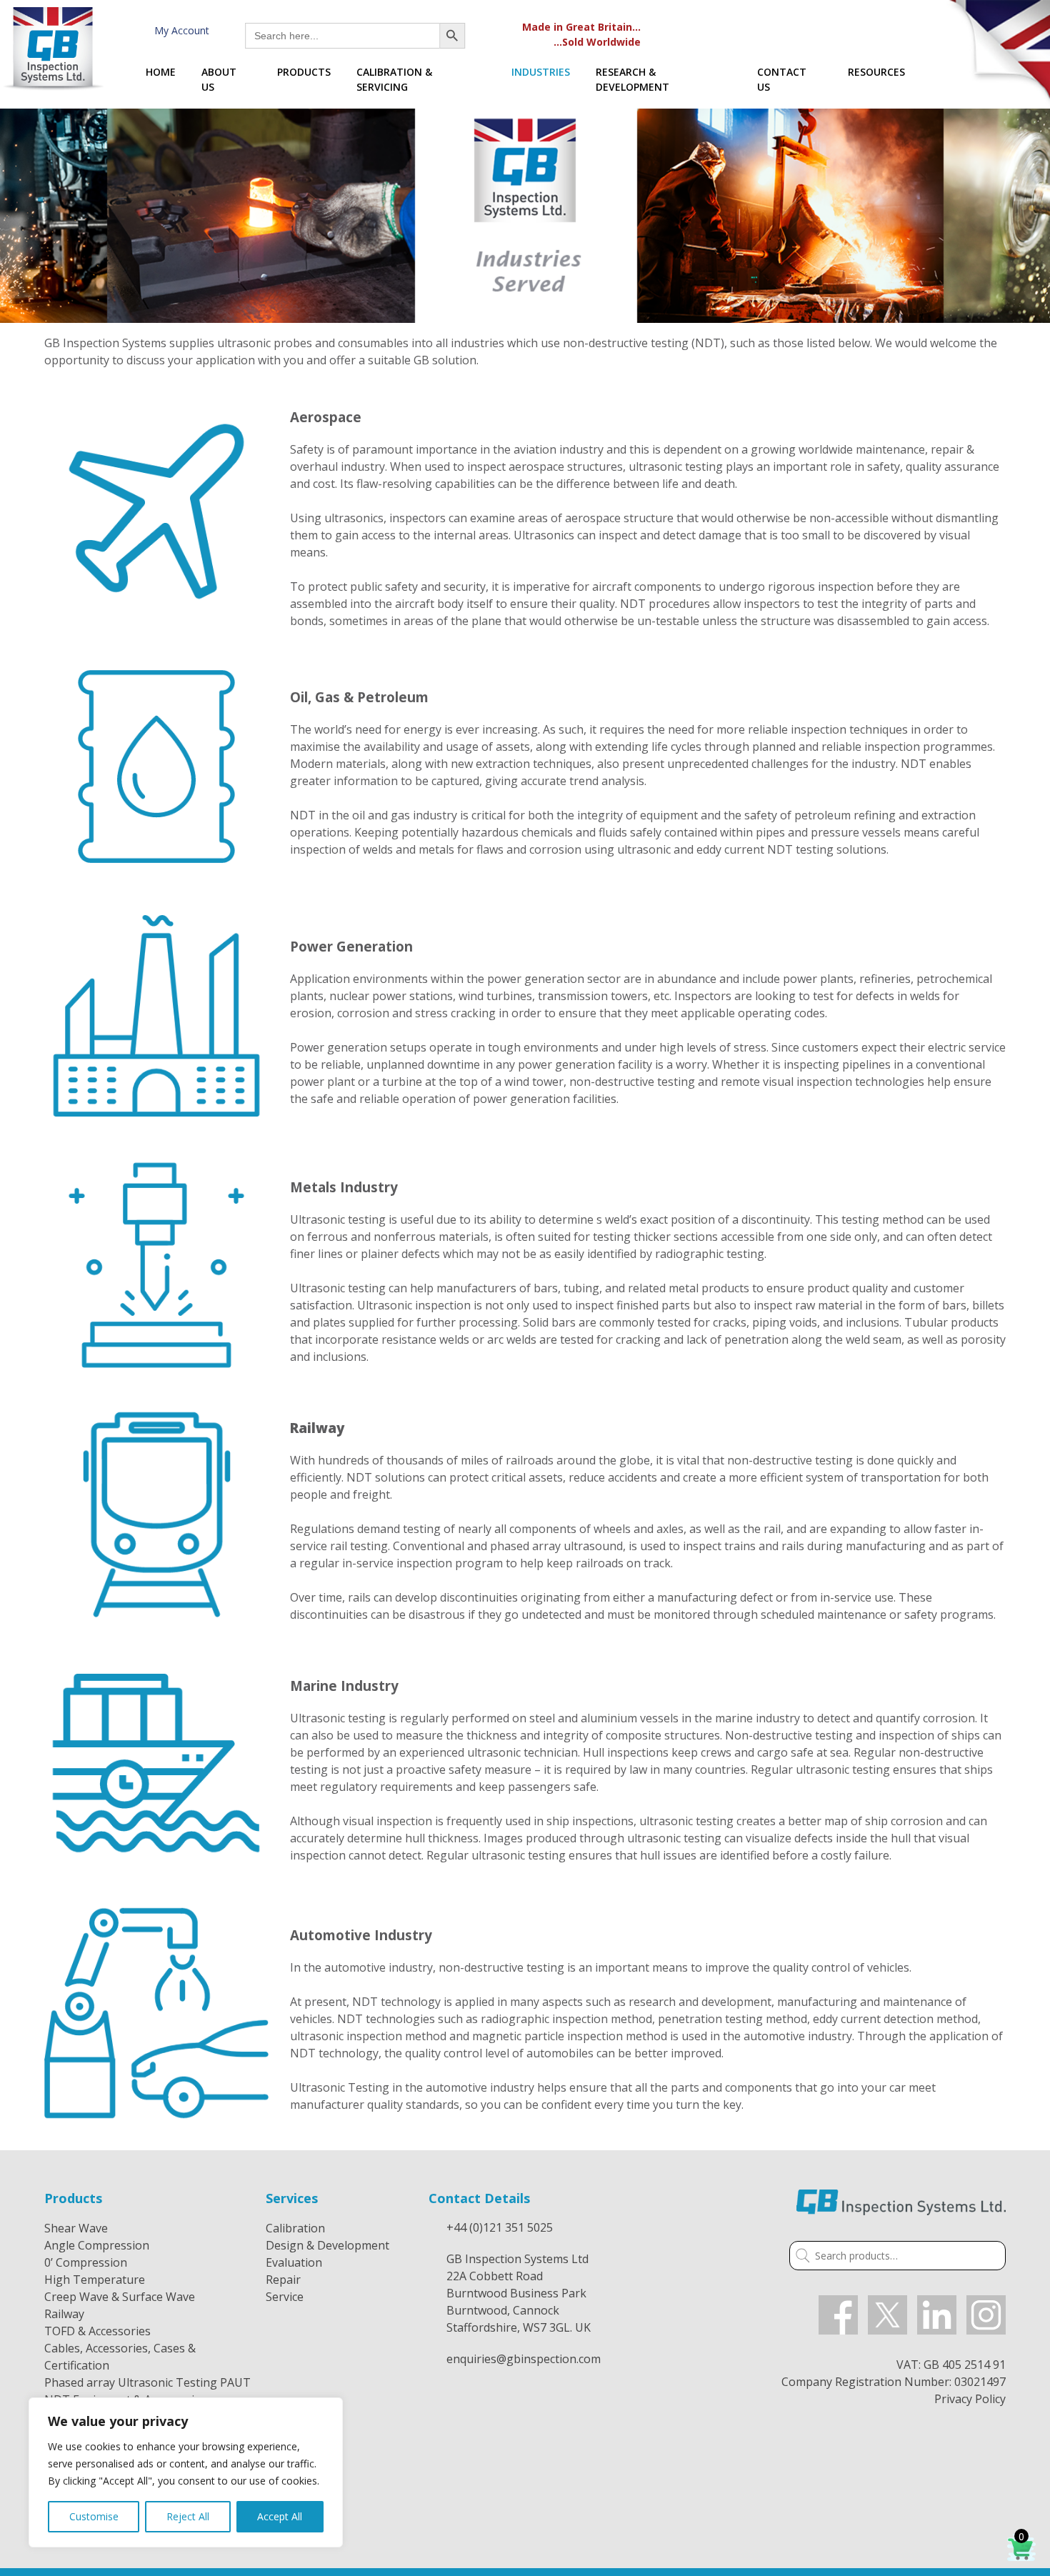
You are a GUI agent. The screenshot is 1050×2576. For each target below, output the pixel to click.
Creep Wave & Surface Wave (120, 2297)
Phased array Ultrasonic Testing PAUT (147, 2382)
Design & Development (327, 2245)
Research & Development (632, 79)
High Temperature (95, 2280)
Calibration (295, 2228)
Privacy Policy (970, 2399)
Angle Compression (97, 2245)
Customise (94, 2516)
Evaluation (294, 2262)
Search (800, 2257)
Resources (876, 72)
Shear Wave (76, 2228)
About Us (219, 79)
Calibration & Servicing (394, 79)
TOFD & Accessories (97, 2331)
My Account (179, 30)
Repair (283, 2280)
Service (285, 2297)
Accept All (280, 2516)
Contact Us (782, 79)
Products (304, 72)
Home (161, 72)
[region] (186, 2472)
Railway (64, 2314)
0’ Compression (86, 2262)
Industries (541, 72)
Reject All (188, 2516)
